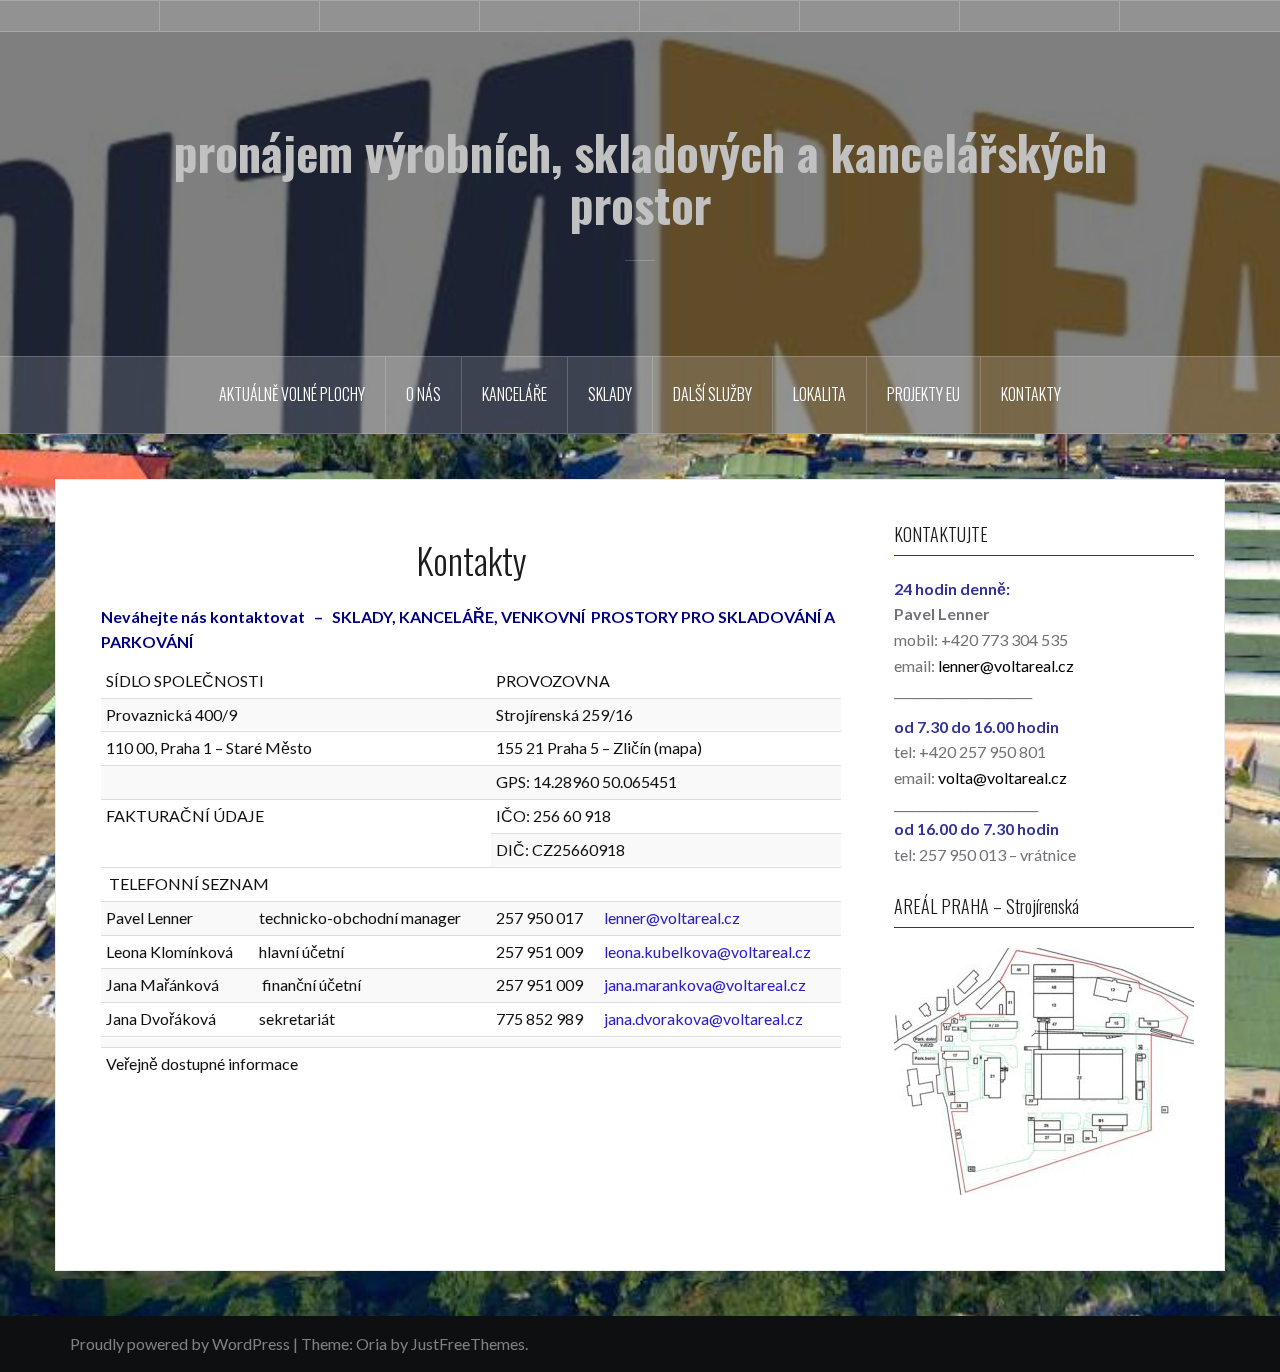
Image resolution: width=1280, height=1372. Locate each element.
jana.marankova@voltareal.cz (705, 984)
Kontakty (1031, 394)
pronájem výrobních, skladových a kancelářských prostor (640, 178)
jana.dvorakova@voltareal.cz (703, 1018)
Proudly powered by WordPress (180, 1343)
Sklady (610, 394)
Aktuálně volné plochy (292, 394)
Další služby (712, 394)
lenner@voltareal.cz (672, 917)
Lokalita (819, 394)
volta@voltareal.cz (1002, 777)
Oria (371, 1343)
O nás (423, 394)
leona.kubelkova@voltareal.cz (707, 951)
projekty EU (923, 394)
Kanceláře (514, 394)
